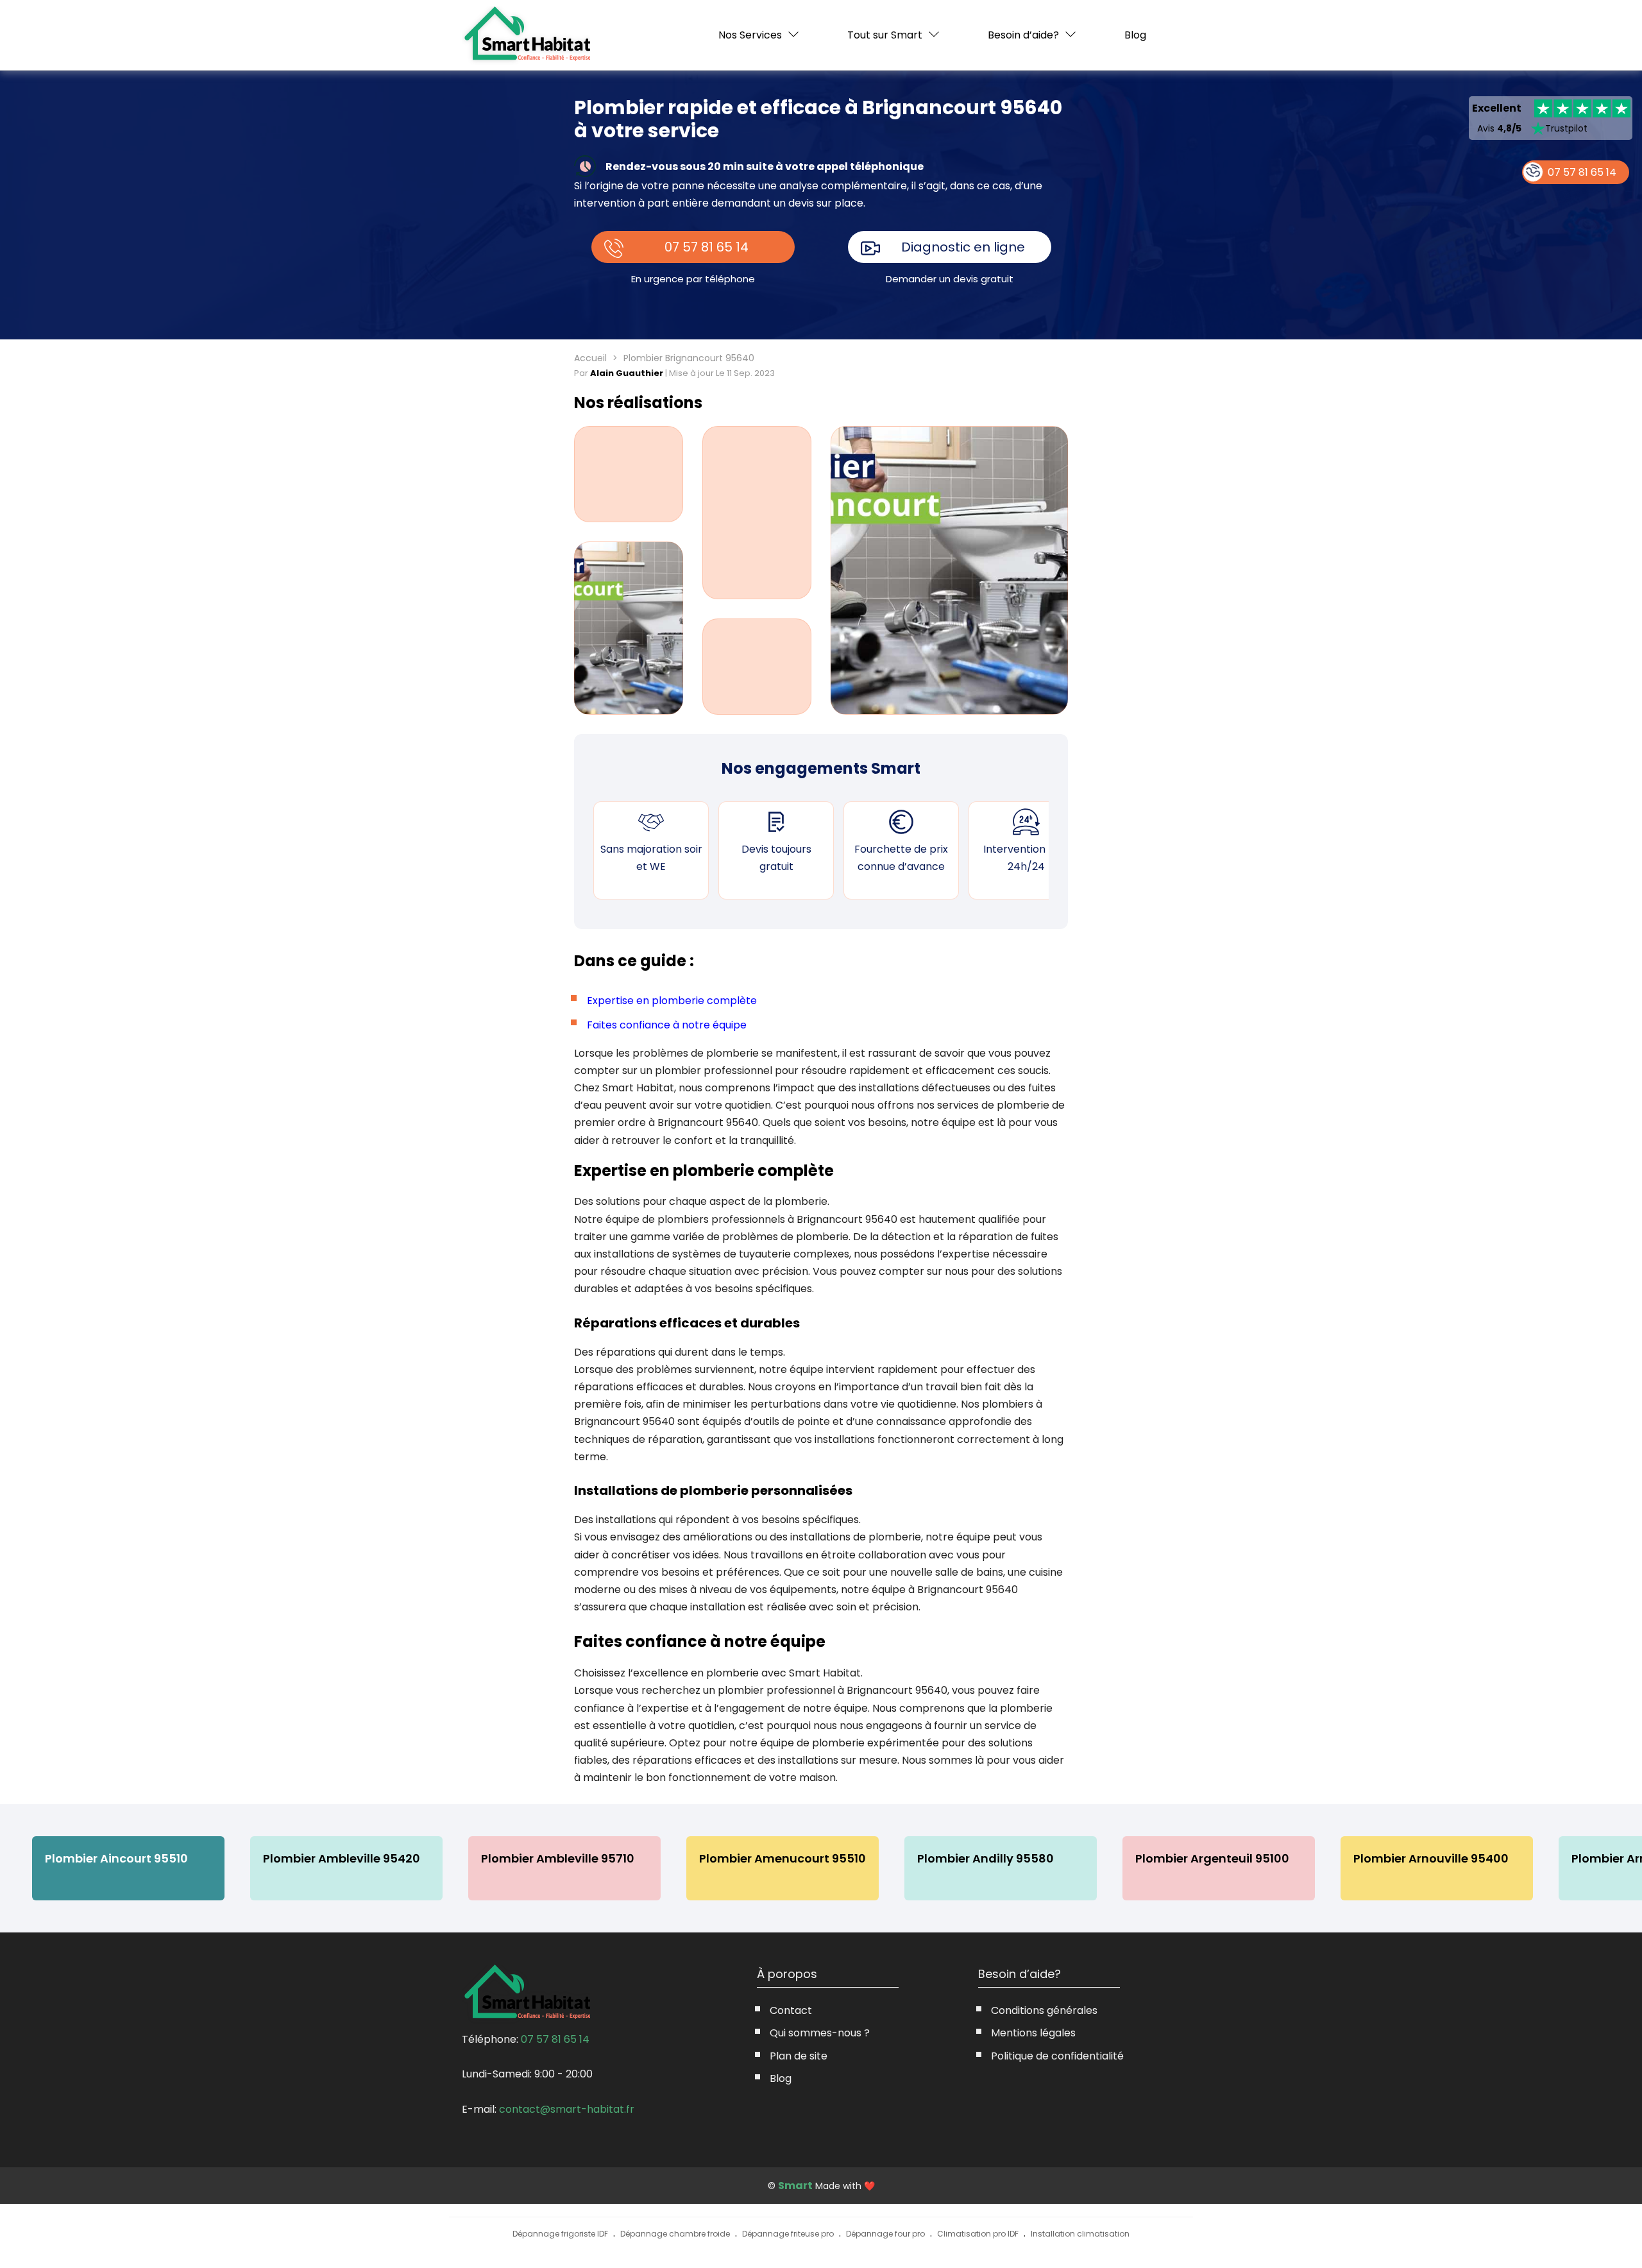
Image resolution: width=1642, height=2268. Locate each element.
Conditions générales (1044, 2010)
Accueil (590, 358)
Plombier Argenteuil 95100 (1212, 1858)
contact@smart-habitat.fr (567, 2109)
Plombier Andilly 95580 (986, 1858)
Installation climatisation (1080, 2234)
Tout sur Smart (885, 35)
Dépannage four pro (885, 2234)
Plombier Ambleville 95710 (558, 1858)
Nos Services (750, 35)
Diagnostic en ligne (963, 247)
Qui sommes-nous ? (820, 2033)
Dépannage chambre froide (675, 2234)
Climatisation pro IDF (978, 2234)
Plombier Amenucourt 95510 (783, 1858)
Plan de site (799, 2056)
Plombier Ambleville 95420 (342, 1858)
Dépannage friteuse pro (788, 2234)
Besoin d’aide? (1023, 35)
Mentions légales (1033, 2033)
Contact (791, 2010)
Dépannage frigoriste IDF (560, 2234)
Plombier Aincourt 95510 (116, 1858)
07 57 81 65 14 (707, 247)
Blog (1135, 35)
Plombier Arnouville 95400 (1431, 1858)
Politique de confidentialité (1057, 2056)
